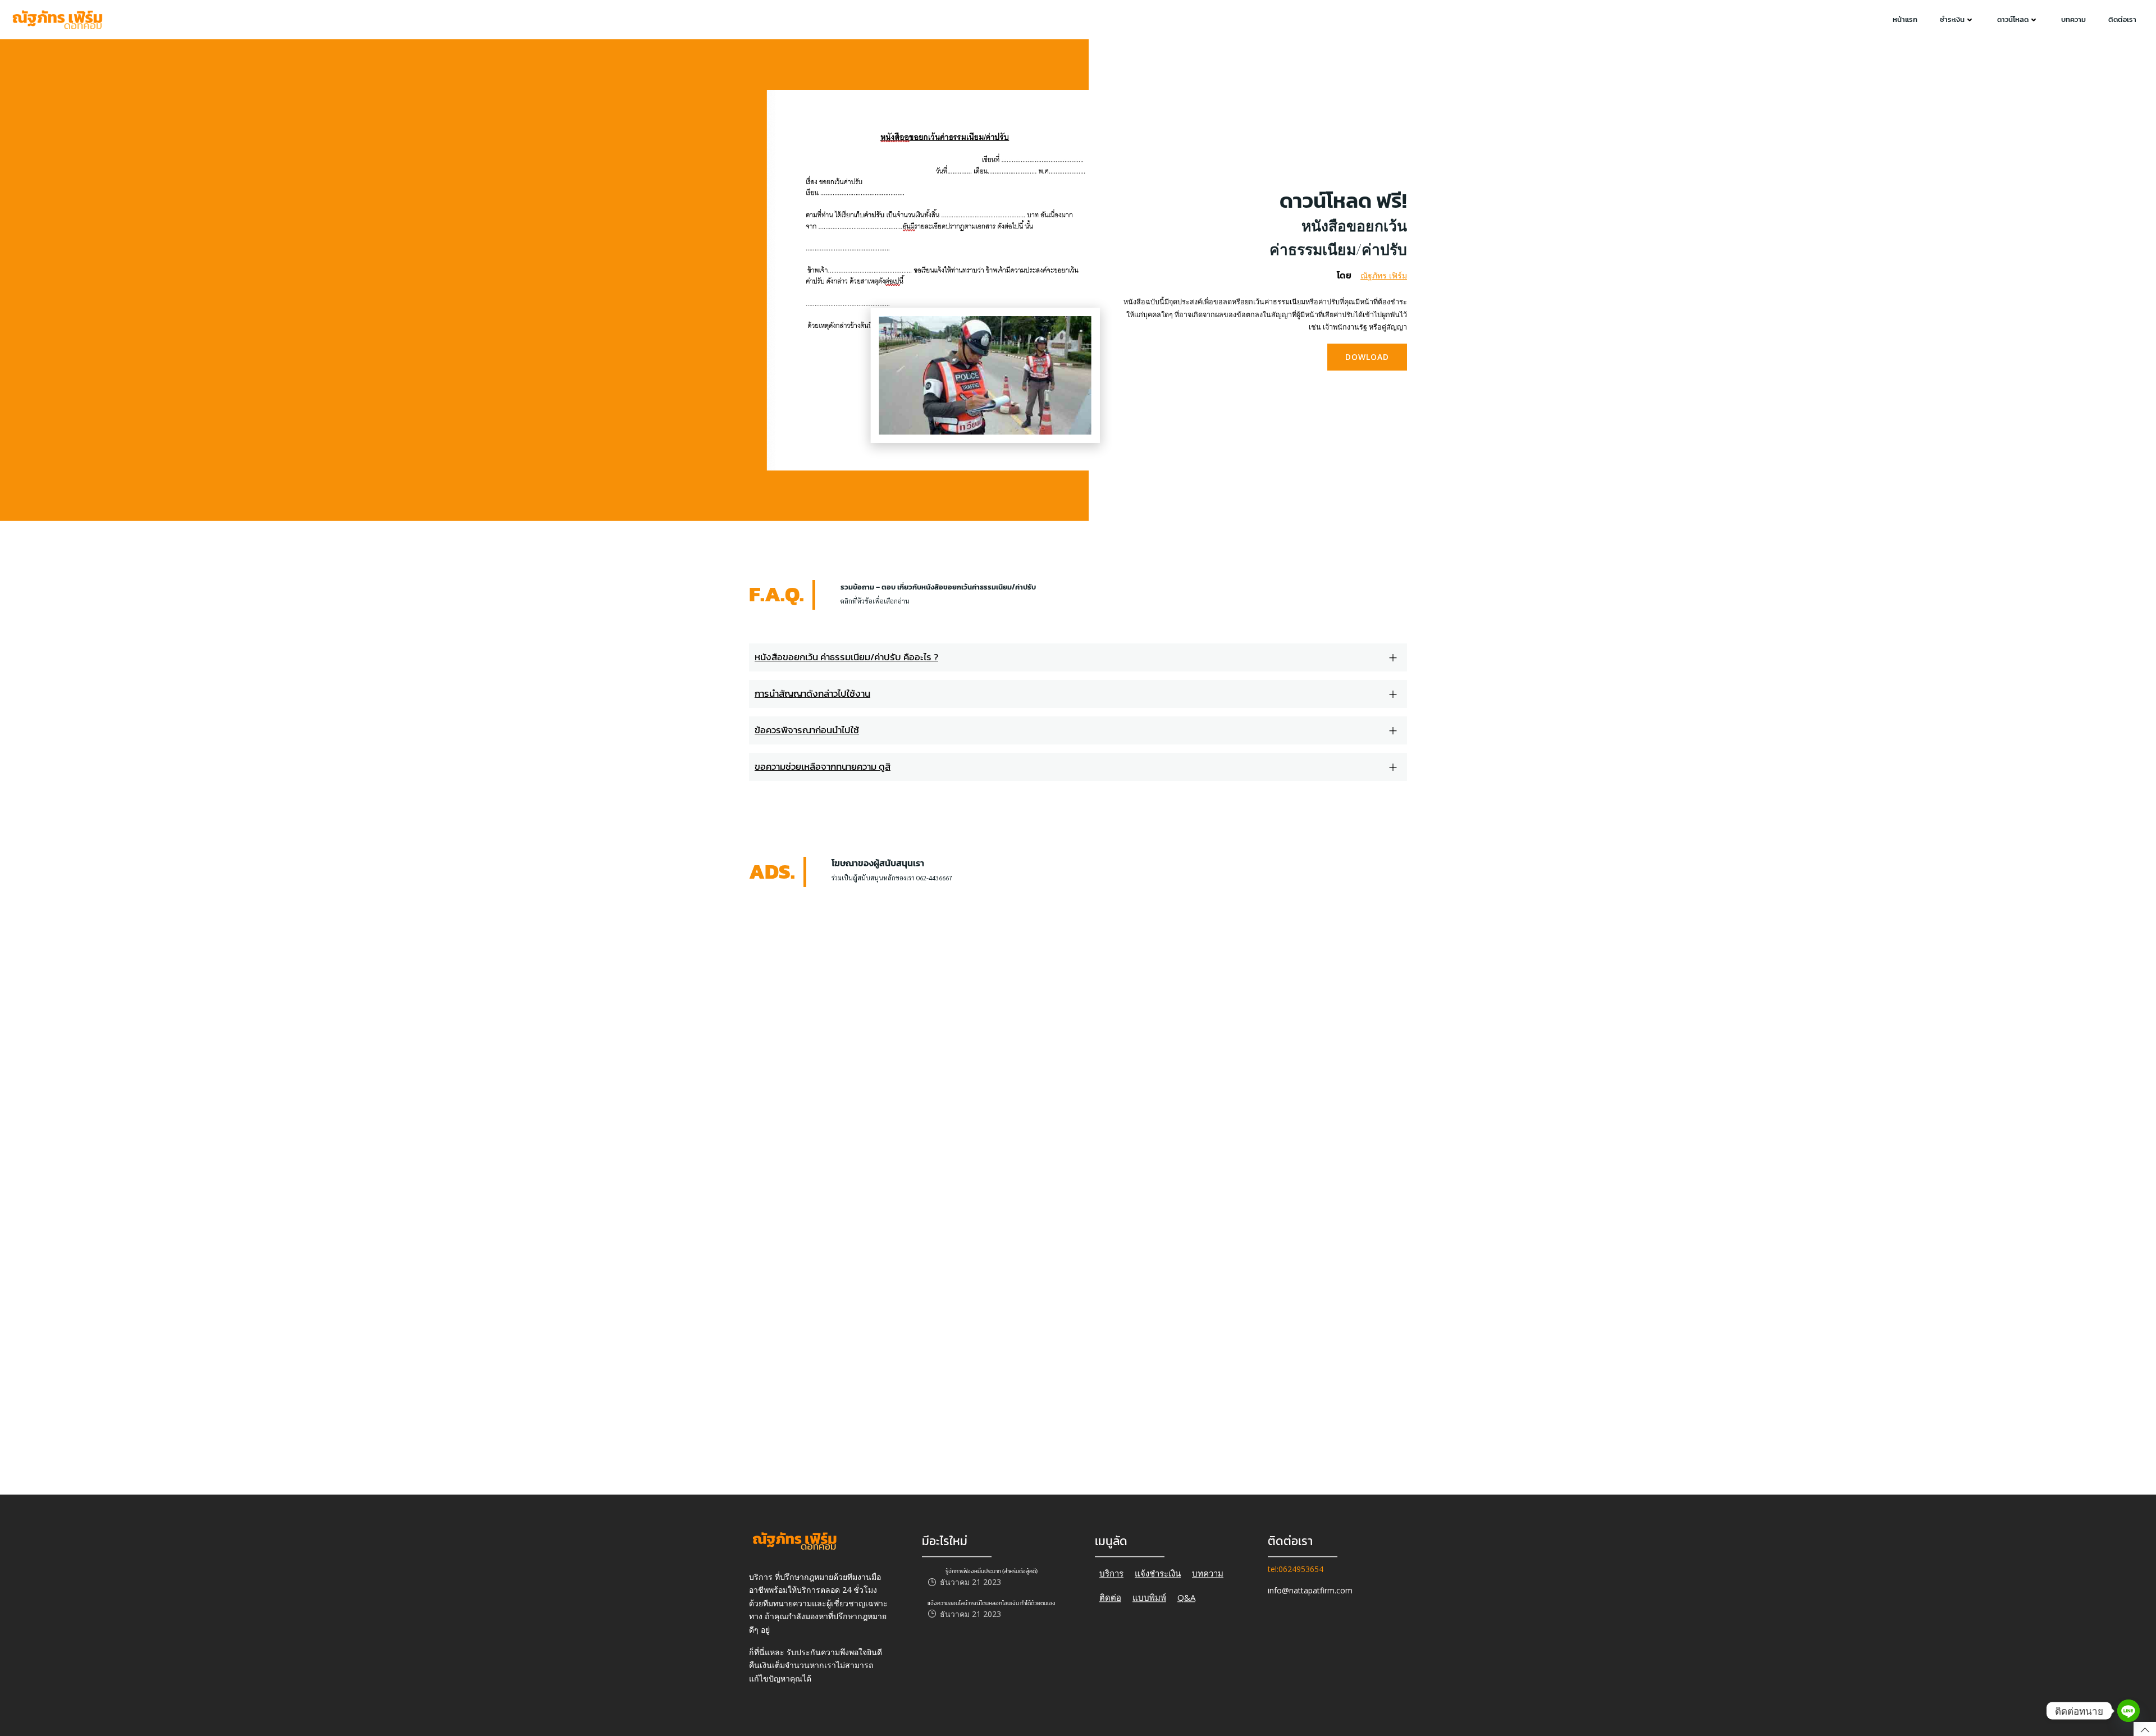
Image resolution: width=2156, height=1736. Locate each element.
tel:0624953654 (1296, 1569)
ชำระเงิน (1952, 19)
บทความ (2073, 19)
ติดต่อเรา (2122, 19)
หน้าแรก (1905, 19)
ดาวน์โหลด (2013, 19)
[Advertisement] (905, 949)
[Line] (2128, 1711)
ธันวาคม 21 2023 (970, 1582)
